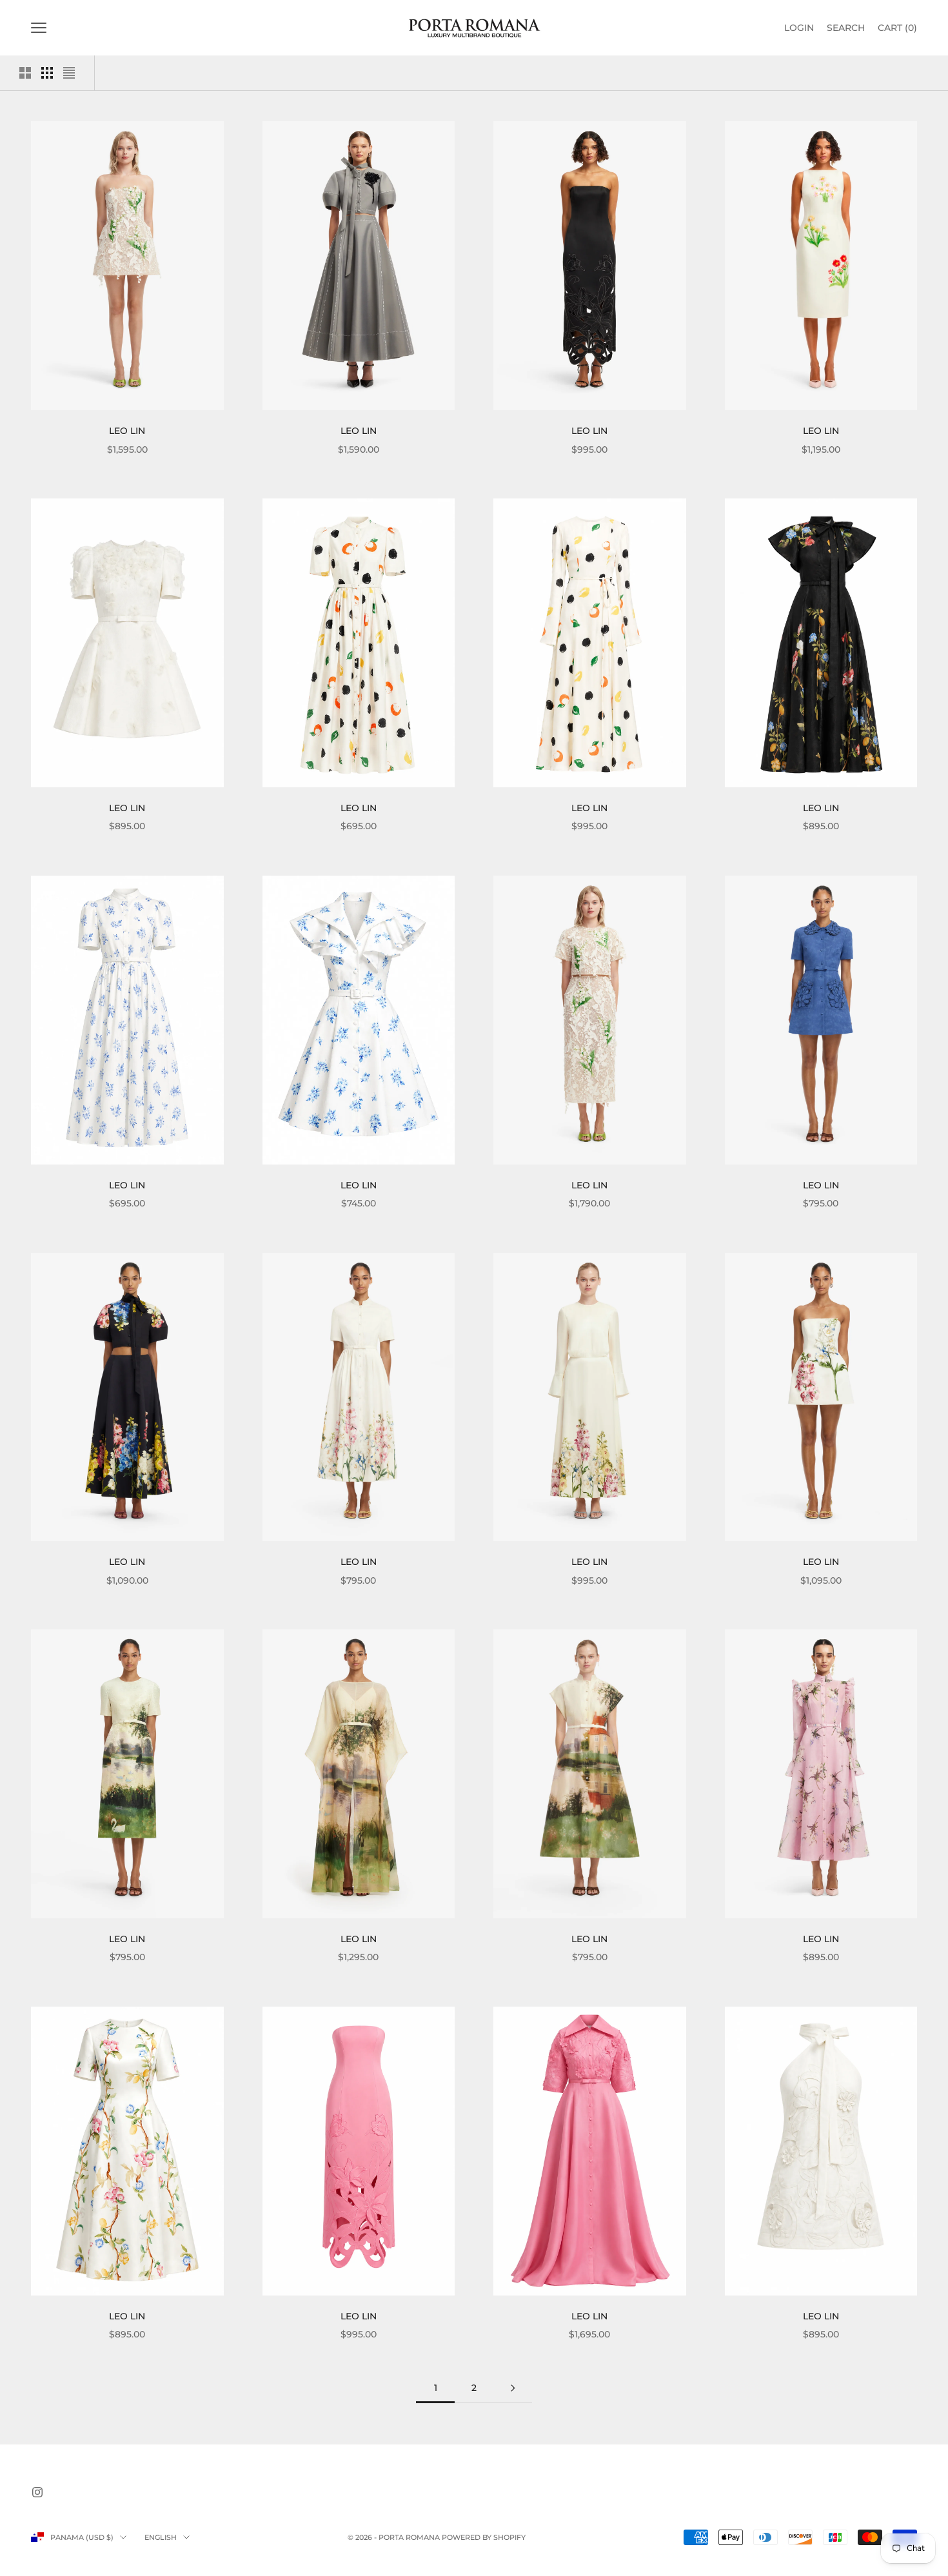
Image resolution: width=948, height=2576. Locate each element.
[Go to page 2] (513, 2388)
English (161, 2537)
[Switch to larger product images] (25, 73)
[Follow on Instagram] (37, 2492)
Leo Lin (127, 431)
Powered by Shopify (484, 2537)
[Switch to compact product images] (69, 73)
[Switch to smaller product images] (47, 73)
